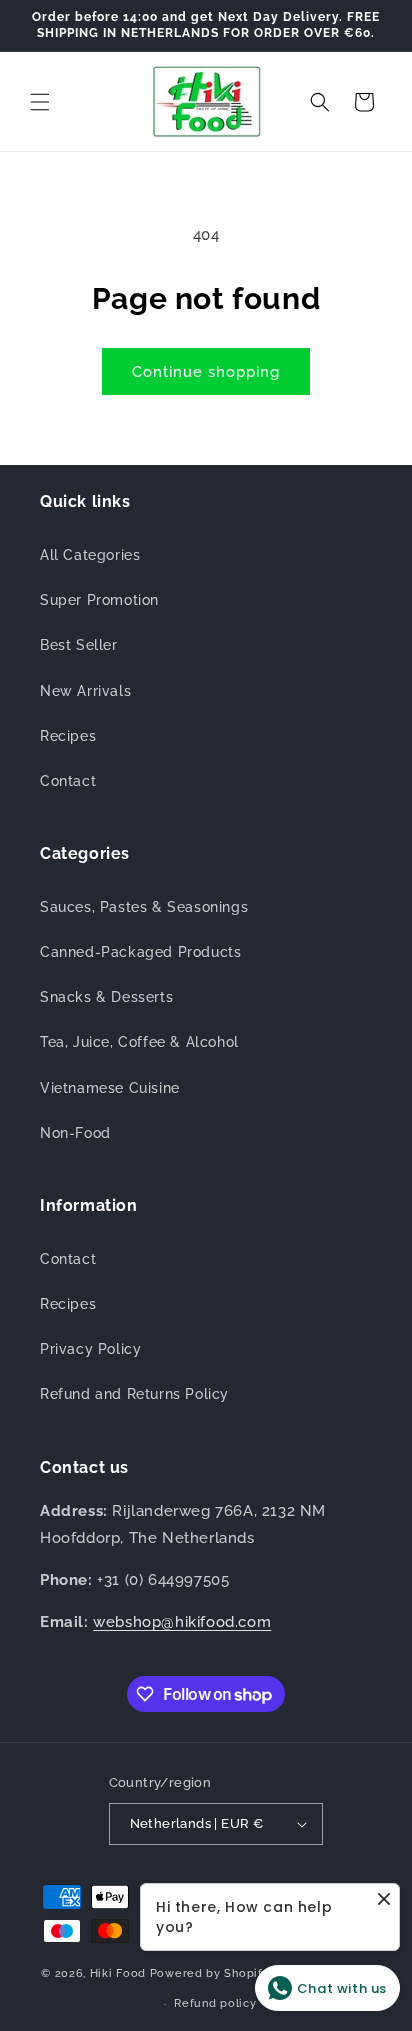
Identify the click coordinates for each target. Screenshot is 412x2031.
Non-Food (75, 1133)
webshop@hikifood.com (182, 1622)
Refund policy (215, 2003)
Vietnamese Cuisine (110, 1088)
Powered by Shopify (210, 1973)
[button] (40, 102)
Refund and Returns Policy (134, 1394)
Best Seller (79, 645)
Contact (68, 781)
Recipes (68, 736)
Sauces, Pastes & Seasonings (144, 907)
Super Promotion (99, 600)
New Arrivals (85, 691)
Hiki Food (118, 1973)
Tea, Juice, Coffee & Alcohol (139, 1042)
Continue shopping (206, 372)
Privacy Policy (90, 1349)
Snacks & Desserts (106, 997)
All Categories (90, 555)
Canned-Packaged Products (140, 952)
